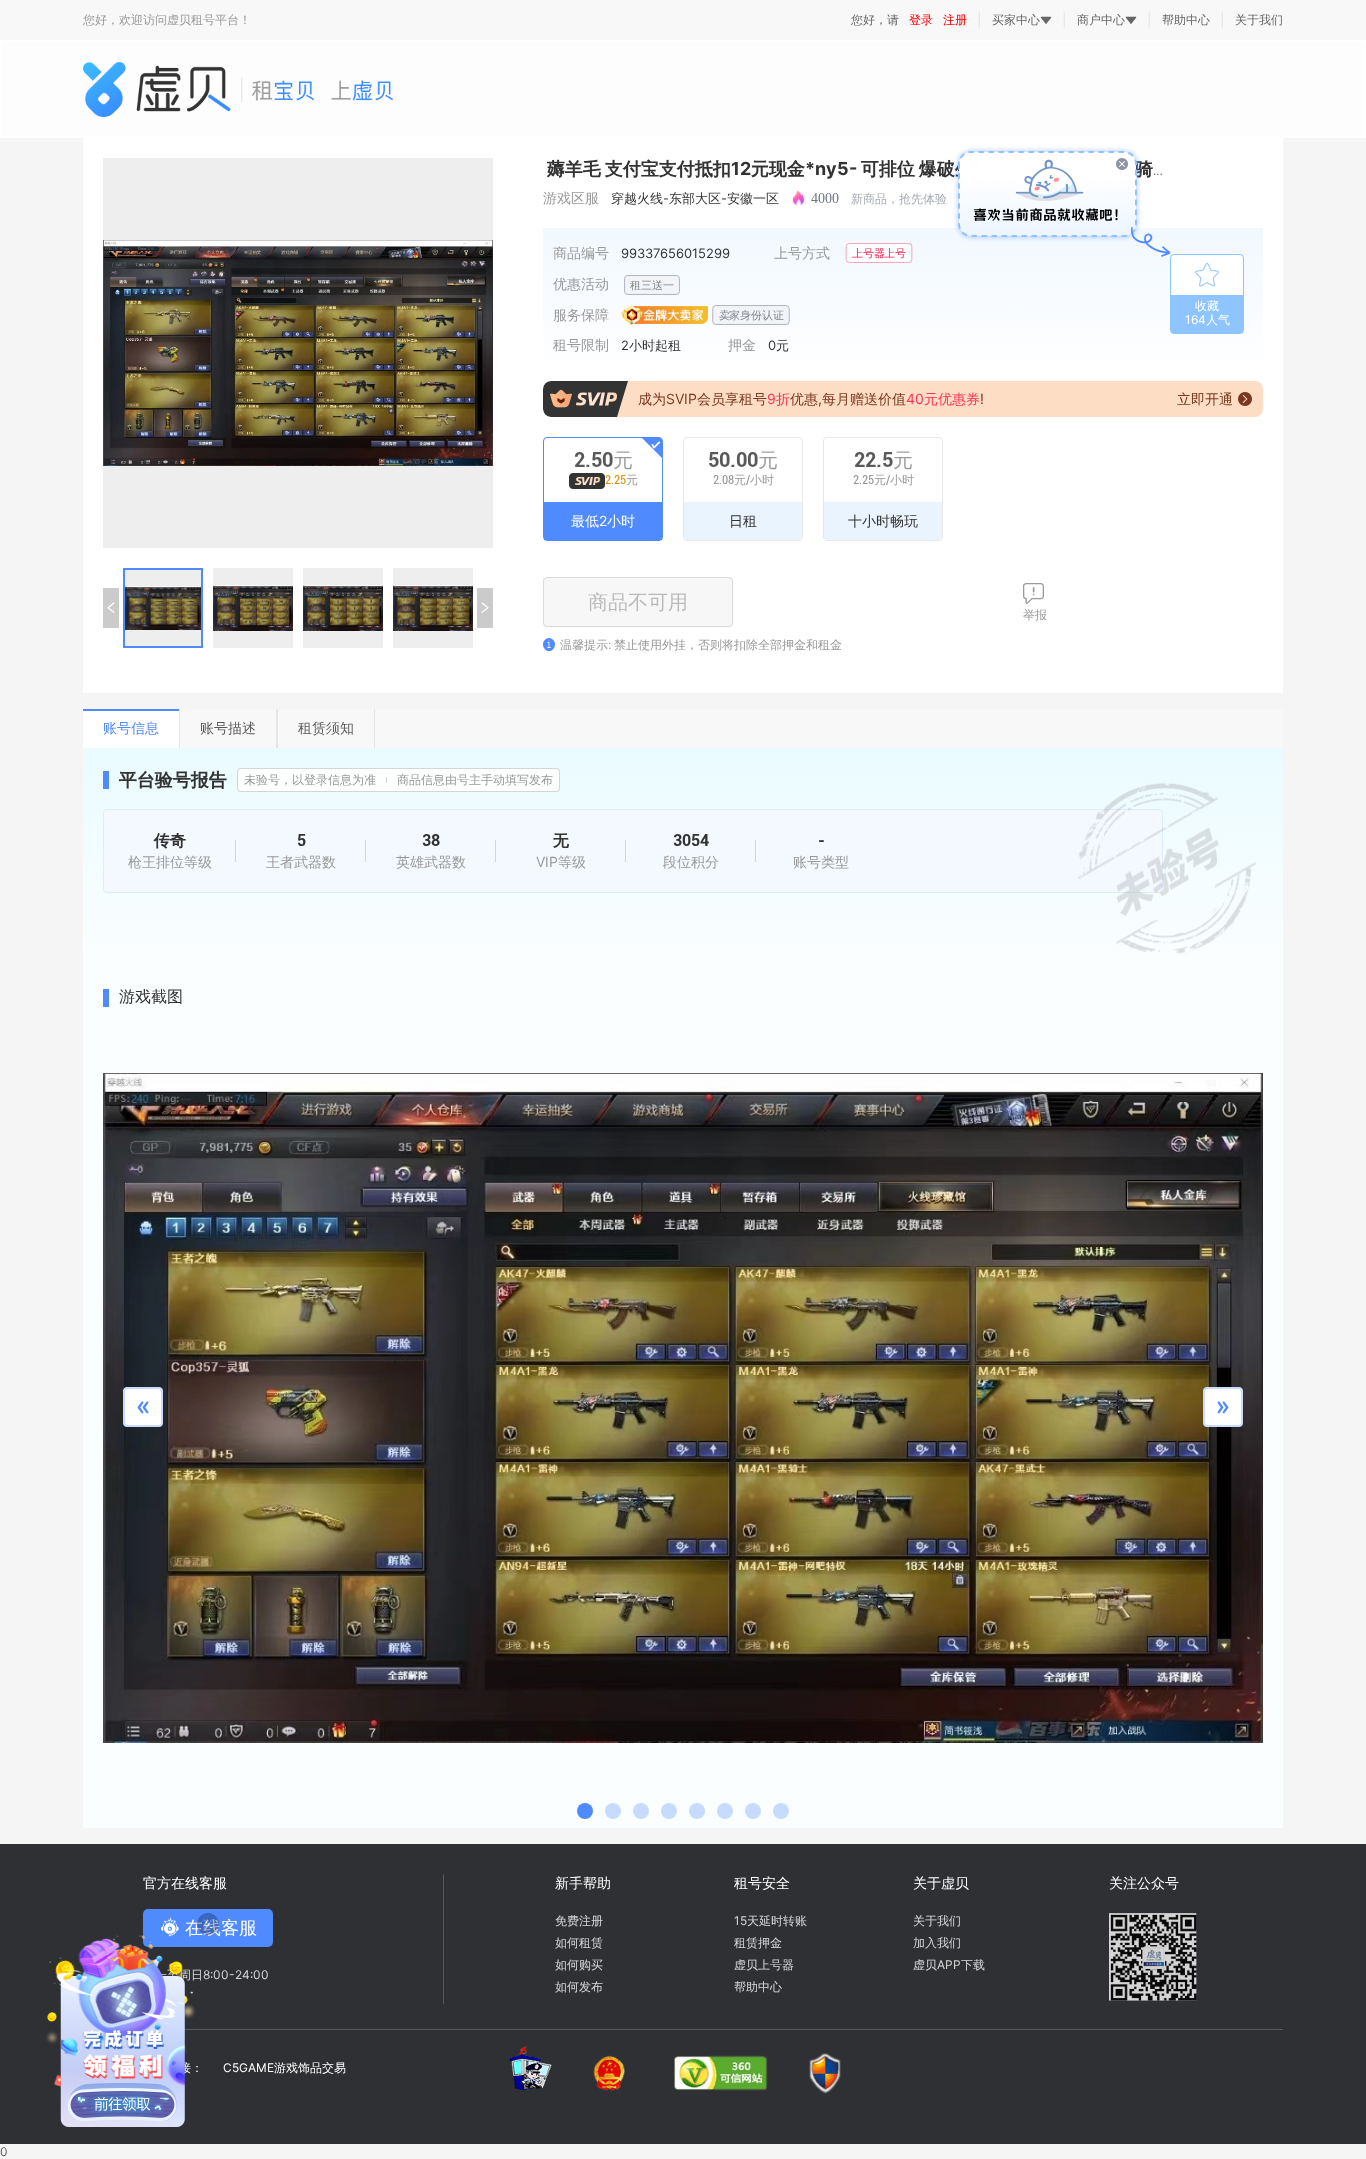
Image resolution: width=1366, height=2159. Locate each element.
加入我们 (937, 1942)
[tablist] (683, 728)
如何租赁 (579, 1942)
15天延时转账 (770, 1920)
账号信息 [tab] (131, 727)
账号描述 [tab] (228, 727)
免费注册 (579, 1920)
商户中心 (1101, 20)
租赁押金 (758, 1942)
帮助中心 (1186, 19)
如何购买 (579, 1964)
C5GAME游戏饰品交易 (284, 2067)
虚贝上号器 (764, 1964)
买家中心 (1016, 20)
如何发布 (579, 1986)
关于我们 (1259, 19)
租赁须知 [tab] (326, 727)
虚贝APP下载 (949, 1964)
